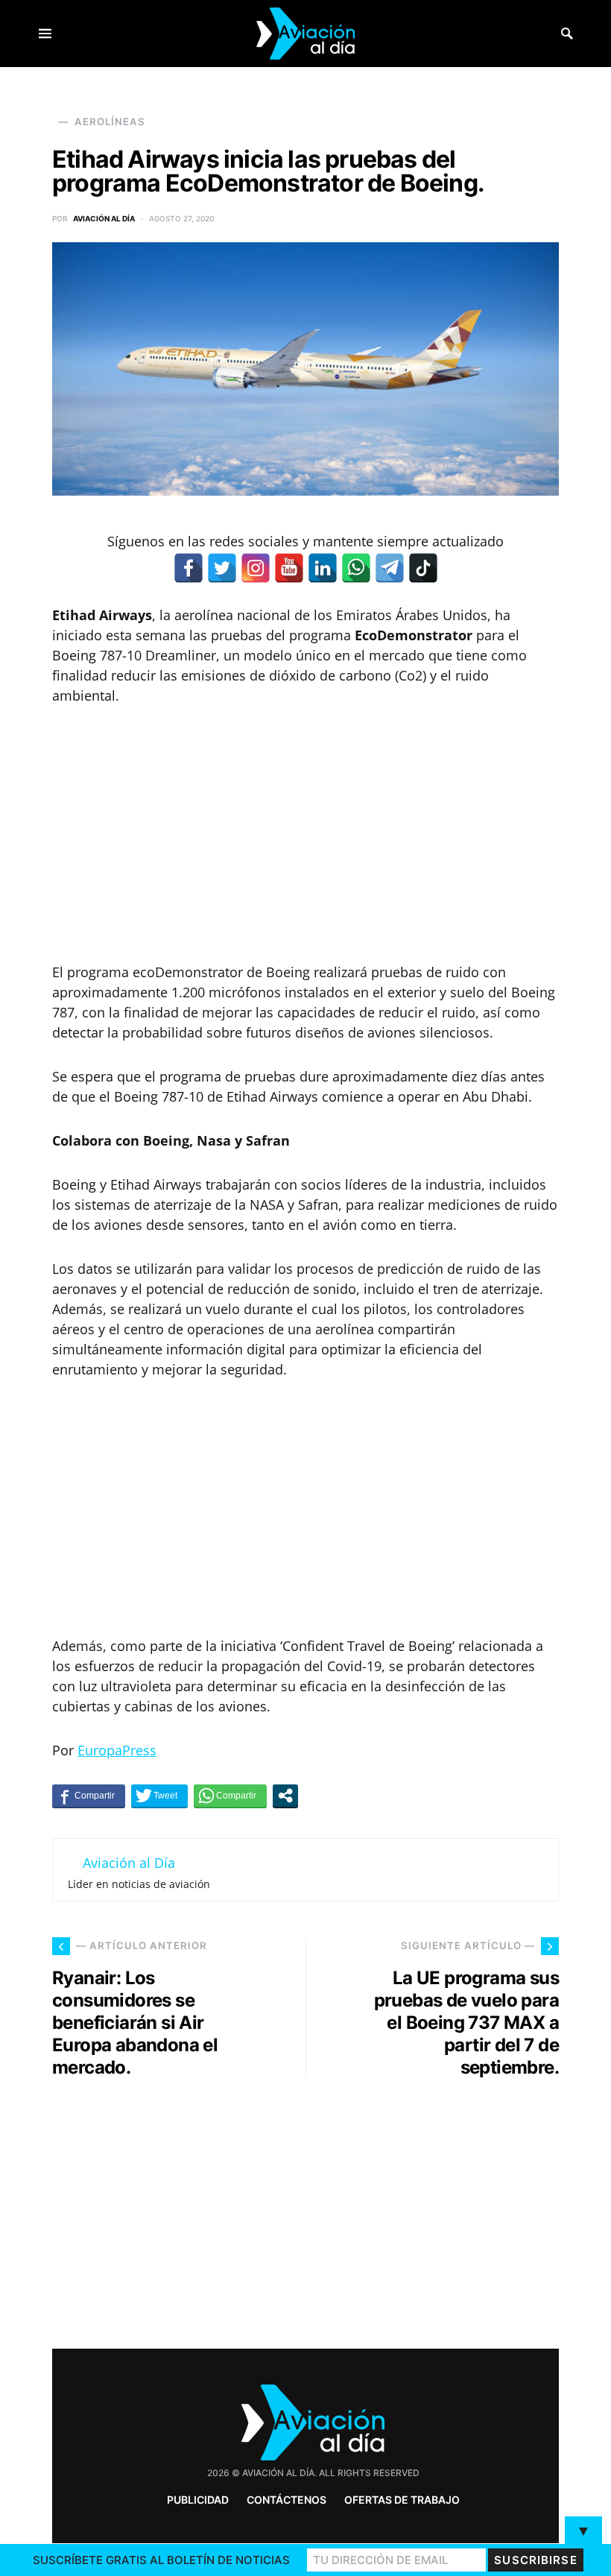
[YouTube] (289, 568)
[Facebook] (189, 568)
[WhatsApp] (356, 568)
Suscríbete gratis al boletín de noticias (161, 2560)
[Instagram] (256, 568)
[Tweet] (159, 1796)
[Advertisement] (305, 834)
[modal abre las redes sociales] (285, 1796)
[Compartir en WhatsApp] (230, 1796)
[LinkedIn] (323, 568)
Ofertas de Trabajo (402, 2500)
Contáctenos (286, 2500)
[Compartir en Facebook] (89, 1796)
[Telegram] (390, 568)
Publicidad (198, 2500)
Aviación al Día (104, 218)
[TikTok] (423, 568)
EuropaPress (117, 1750)
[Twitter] (222, 568)
